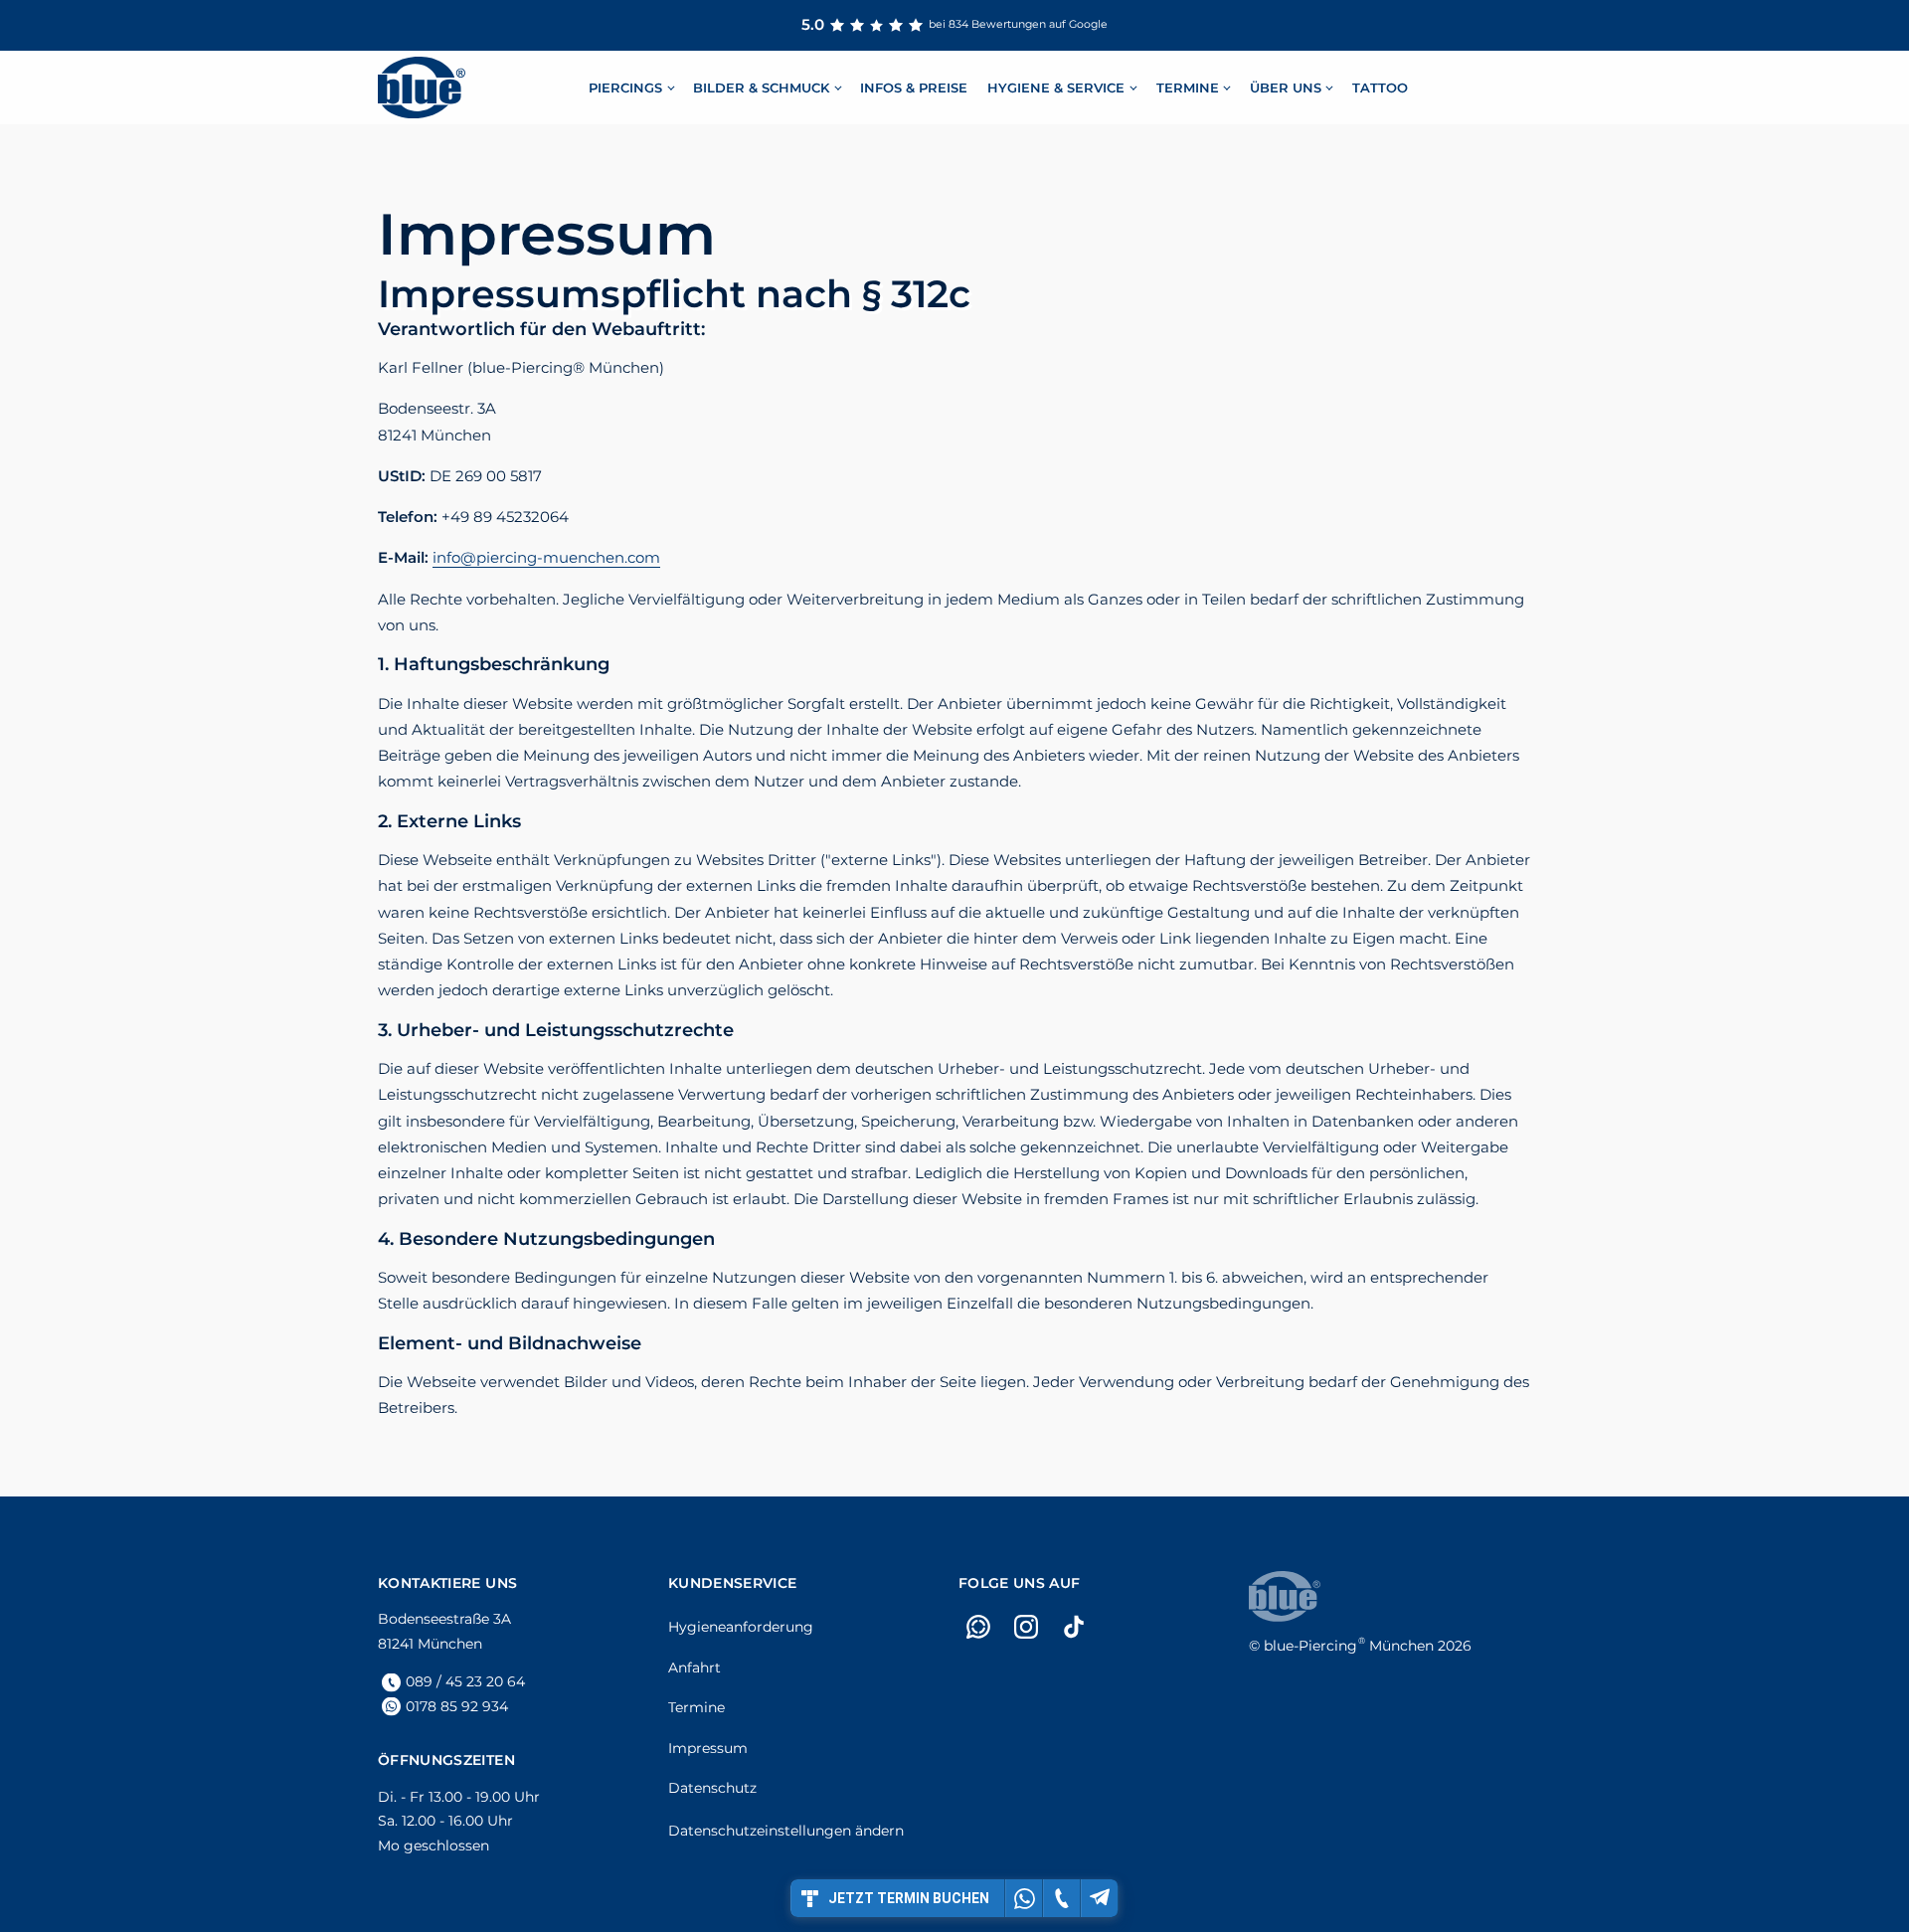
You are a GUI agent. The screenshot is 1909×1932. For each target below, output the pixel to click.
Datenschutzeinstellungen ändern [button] (786, 1831)
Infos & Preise (914, 87)
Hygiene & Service (1056, 87)
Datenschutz (712, 1788)
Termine (1188, 87)
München (1349, 1646)
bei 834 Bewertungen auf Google (954, 24)
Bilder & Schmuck (761, 87)
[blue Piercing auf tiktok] (1074, 1627)
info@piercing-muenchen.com (546, 557)
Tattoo (1380, 87)
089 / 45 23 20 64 (465, 1681)
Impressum (708, 1748)
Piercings (625, 87)
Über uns (1286, 87)
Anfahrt (694, 1668)
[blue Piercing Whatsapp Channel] (978, 1627)
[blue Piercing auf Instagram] (1026, 1627)
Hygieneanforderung (741, 1627)
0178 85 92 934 (457, 1706)
